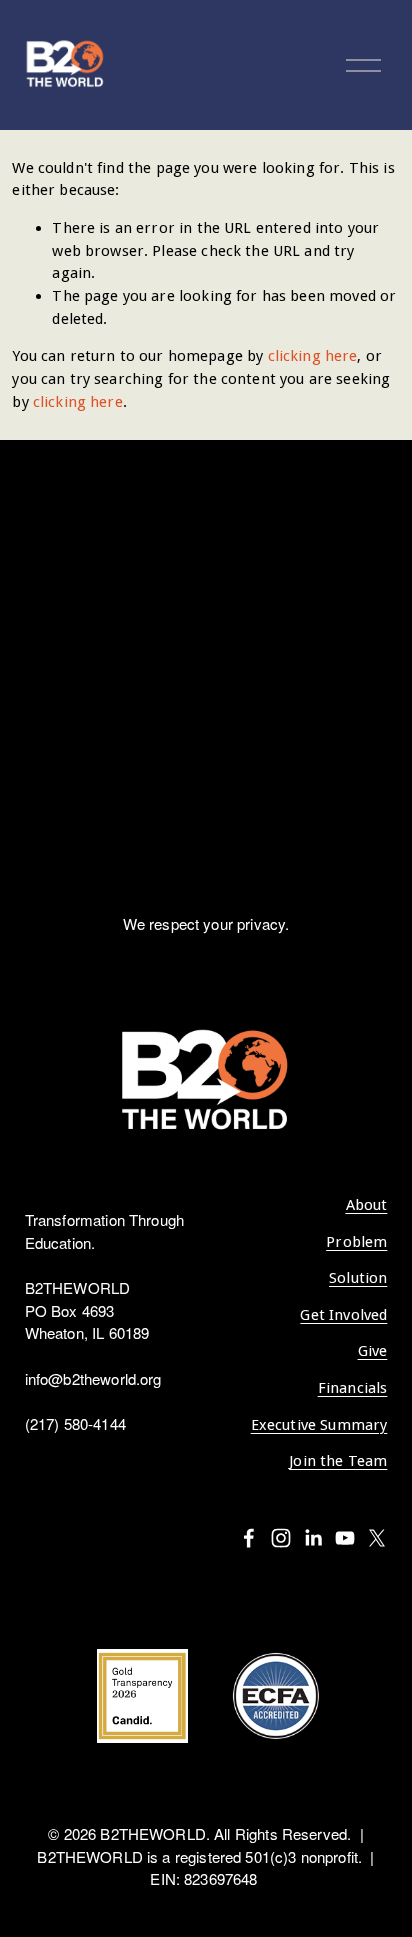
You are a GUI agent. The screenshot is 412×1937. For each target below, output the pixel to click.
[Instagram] (281, 1538)
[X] (377, 1538)
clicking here (313, 356)
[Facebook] (249, 1538)
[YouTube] (345, 1538)
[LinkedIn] (313, 1538)
